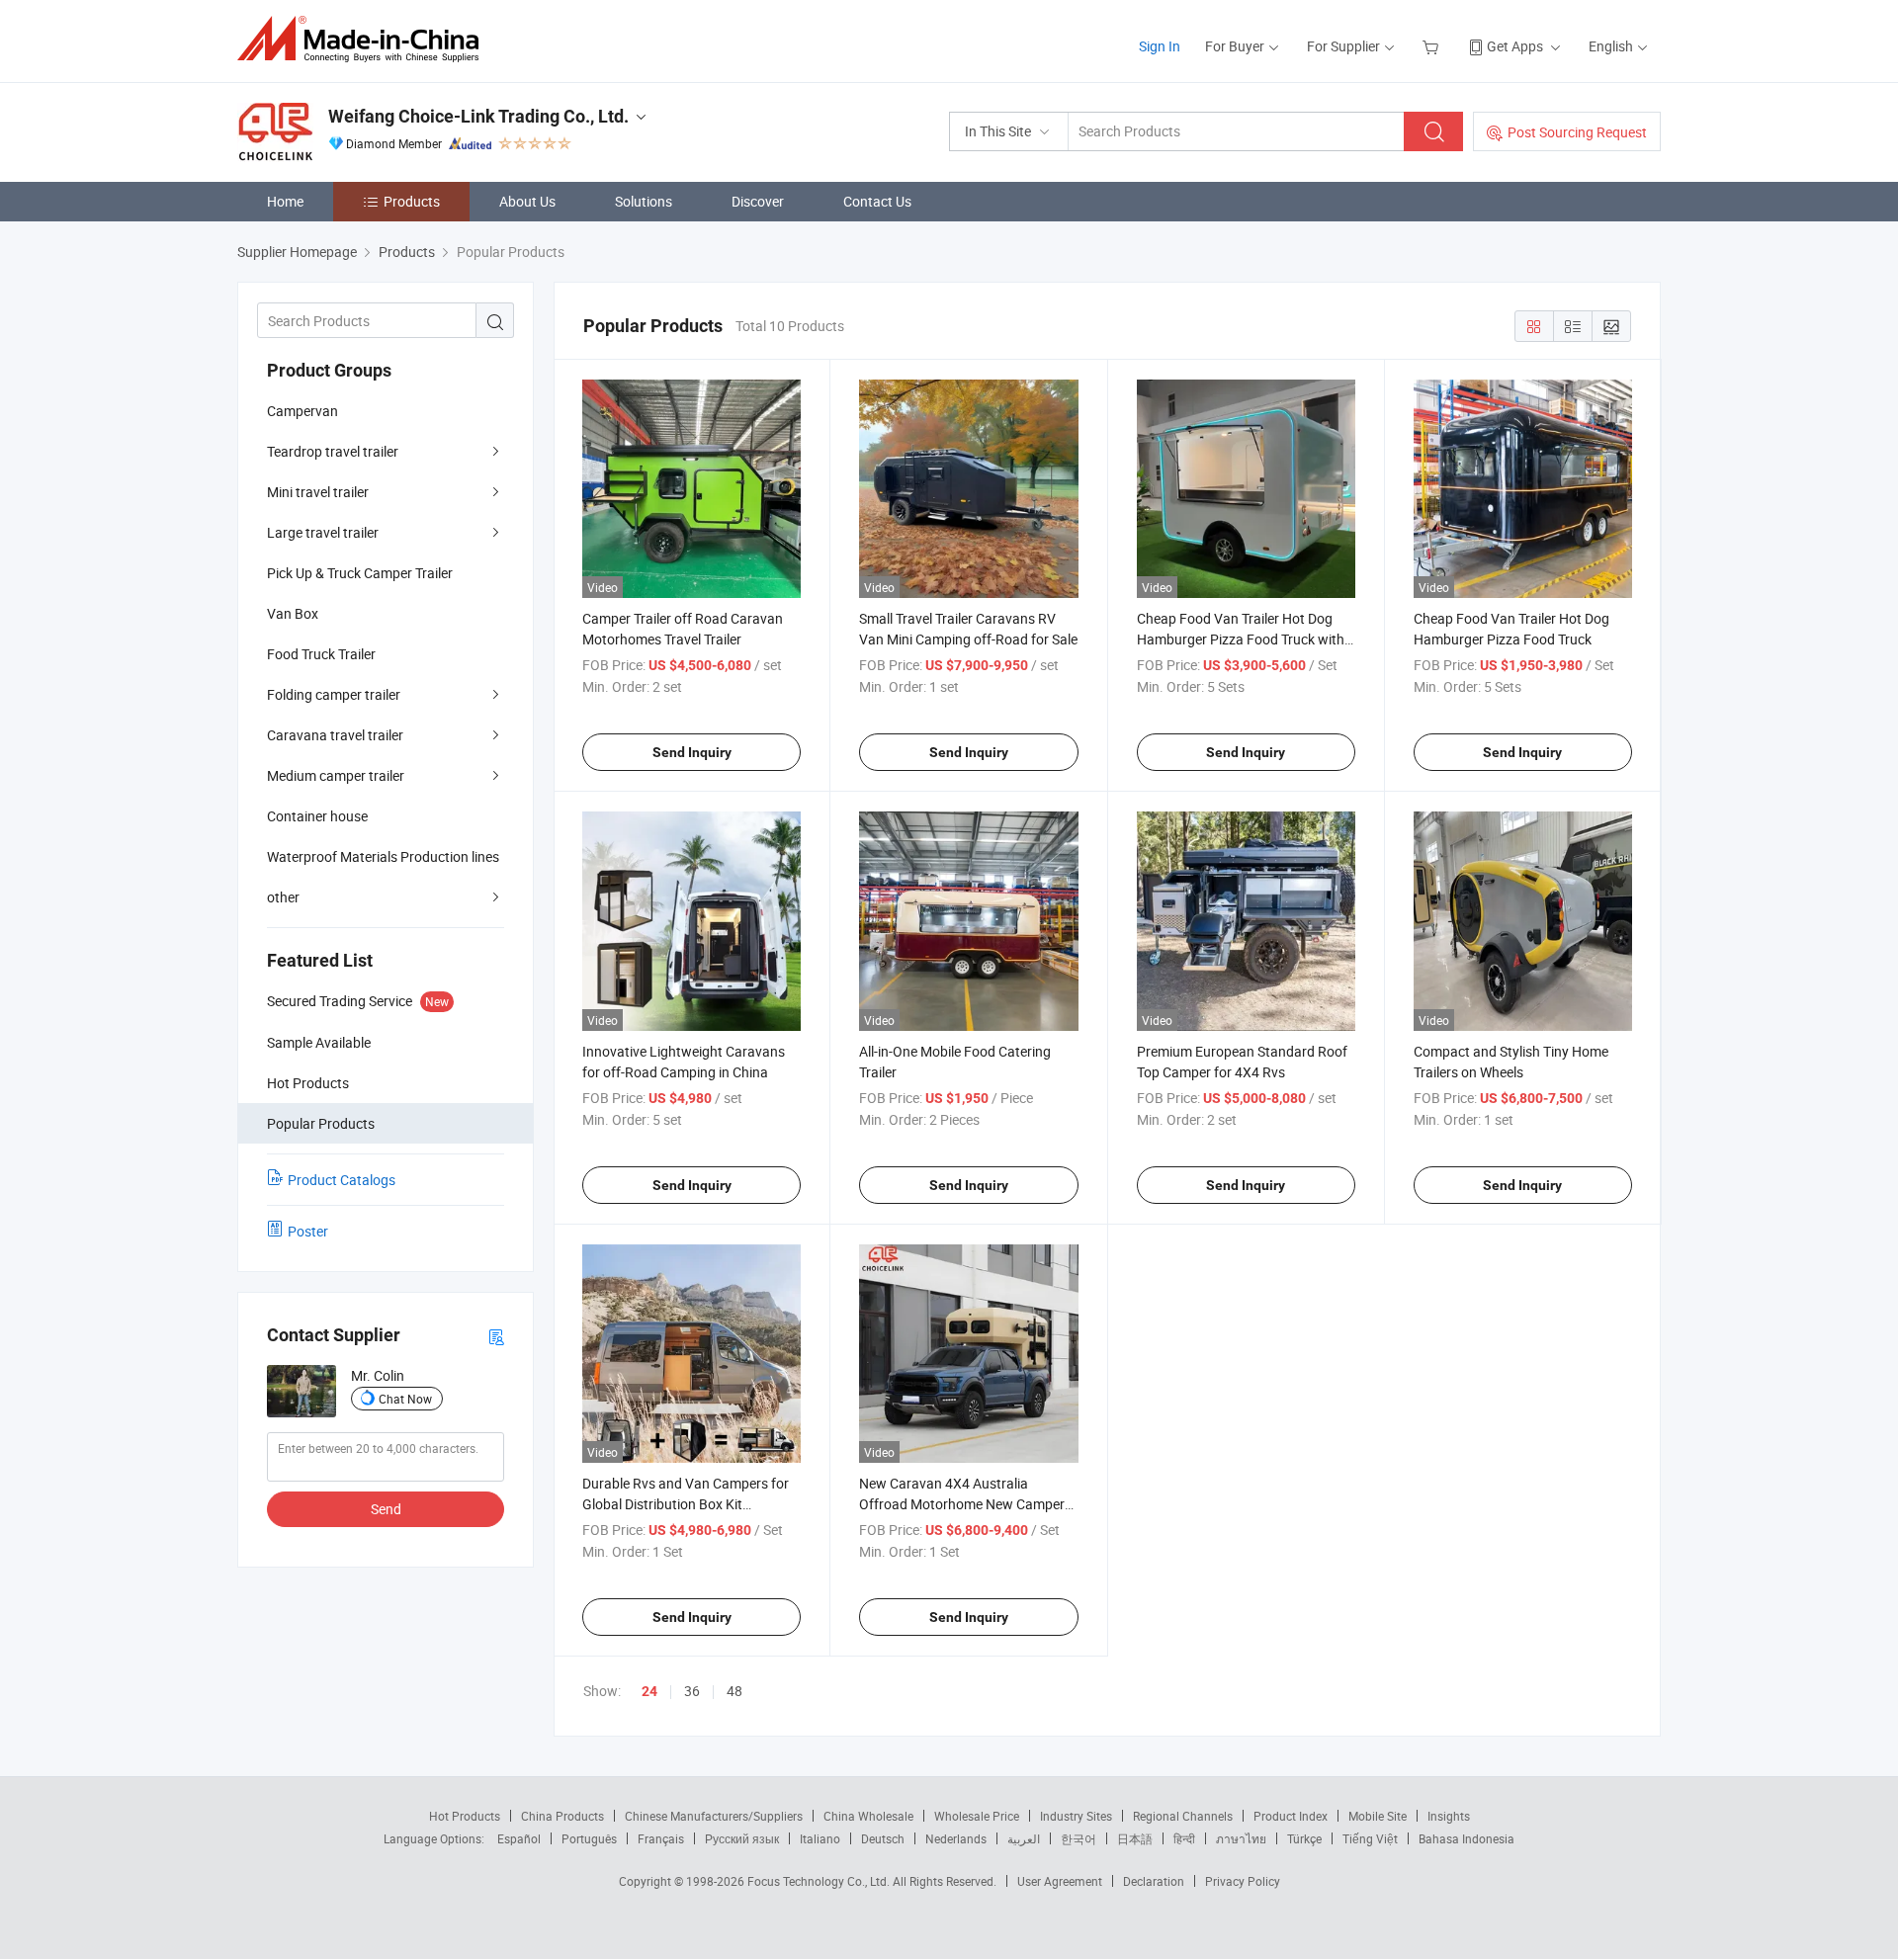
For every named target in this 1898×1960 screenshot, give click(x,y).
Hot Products (465, 1816)
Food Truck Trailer (321, 654)
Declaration (1154, 1881)
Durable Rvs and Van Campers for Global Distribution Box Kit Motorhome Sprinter (686, 1504)
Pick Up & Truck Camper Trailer (360, 573)
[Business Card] (496, 1336)
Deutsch (883, 1838)
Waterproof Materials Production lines (383, 856)
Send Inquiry (692, 752)
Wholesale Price (977, 1816)
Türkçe (1304, 1838)
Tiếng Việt (1370, 1838)
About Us (527, 201)
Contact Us (877, 201)
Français (661, 1838)
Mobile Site (1378, 1816)
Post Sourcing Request (1577, 132)
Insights (1449, 1816)
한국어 (1078, 1838)
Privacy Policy (1243, 1881)
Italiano (820, 1838)
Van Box (293, 613)
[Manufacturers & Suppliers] (364, 39)
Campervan (302, 411)
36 (692, 1691)
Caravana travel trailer (335, 735)
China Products (562, 1816)
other (283, 897)
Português (589, 1838)
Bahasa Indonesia (1467, 1838)
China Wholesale (868, 1816)
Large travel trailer (323, 532)
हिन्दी (1184, 1838)
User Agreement (1060, 1881)
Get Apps (1515, 46)
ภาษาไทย (1241, 1838)
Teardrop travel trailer (333, 451)
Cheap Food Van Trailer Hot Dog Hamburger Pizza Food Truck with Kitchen (1241, 639)
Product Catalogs (342, 1180)
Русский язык (742, 1838)
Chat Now (405, 1399)
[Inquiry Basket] (1433, 46)
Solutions (644, 201)
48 (734, 1691)
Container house (317, 816)
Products (412, 201)
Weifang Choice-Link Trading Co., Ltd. (478, 116)
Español (519, 1838)
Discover (758, 201)
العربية (1024, 1838)
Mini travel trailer (318, 492)
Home (285, 201)
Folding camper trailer (334, 694)
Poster (308, 1231)
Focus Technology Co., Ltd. (820, 1881)
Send (386, 1509)
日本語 (1135, 1838)
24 (649, 1691)
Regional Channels (1183, 1816)
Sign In (1160, 46)
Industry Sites (1076, 1816)
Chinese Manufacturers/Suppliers (714, 1816)
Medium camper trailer (336, 775)
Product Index (1291, 1816)
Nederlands (956, 1838)
